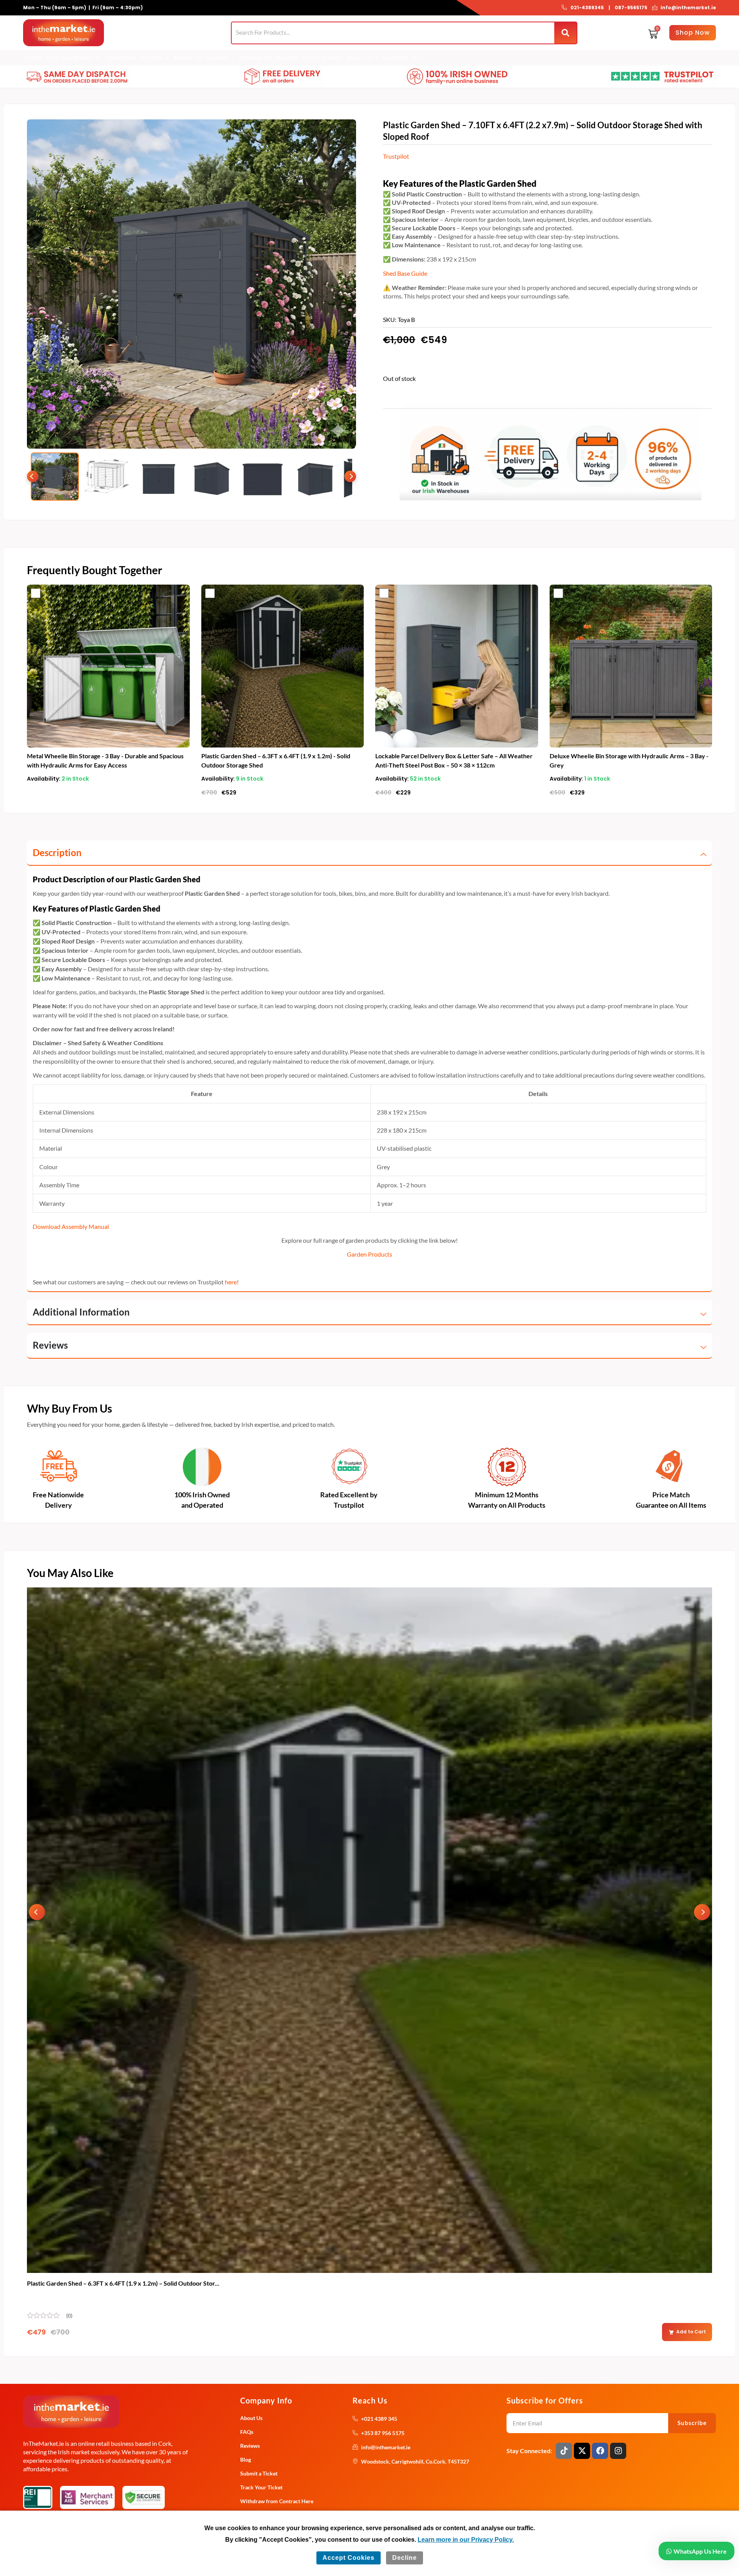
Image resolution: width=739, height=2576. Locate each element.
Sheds (183, 58)
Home (33, 58)
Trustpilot (396, 156)
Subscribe (692, 2423)
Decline (405, 2558)
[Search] (566, 33)
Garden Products (369, 1254)
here (231, 1282)
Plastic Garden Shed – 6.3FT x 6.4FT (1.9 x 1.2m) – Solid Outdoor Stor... (123, 2283)
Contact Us (400, 58)
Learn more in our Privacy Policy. (466, 2540)
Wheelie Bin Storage (269, 58)
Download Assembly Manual (71, 1226)
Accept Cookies (349, 2558)
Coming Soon (322, 58)
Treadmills (120, 58)
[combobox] (393, 33)
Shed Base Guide (405, 273)
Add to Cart (691, 2332)
